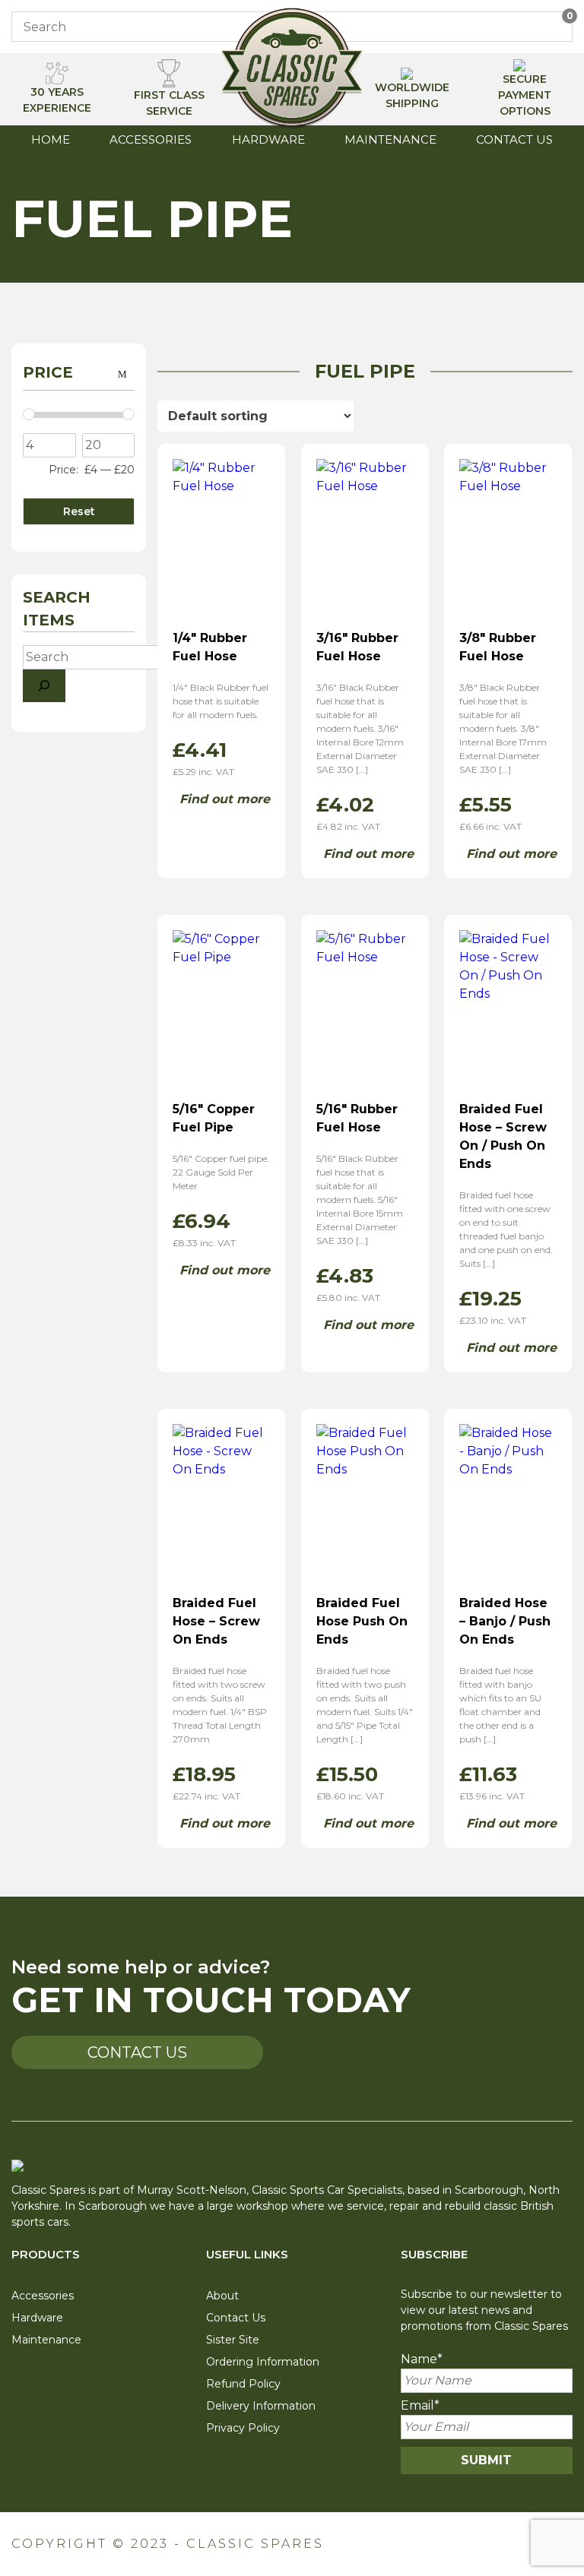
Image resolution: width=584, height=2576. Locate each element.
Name (422, 2359)
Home (51, 139)
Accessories (151, 139)
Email (420, 2405)
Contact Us (514, 139)
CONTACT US (137, 2052)
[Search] (44, 686)
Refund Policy (243, 2384)
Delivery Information (261, 2406)
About (222, 2296)
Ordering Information (263, 2362)
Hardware (268, 139)
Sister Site (233, 2340)
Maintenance (390, 139)
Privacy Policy (243, 2428)
